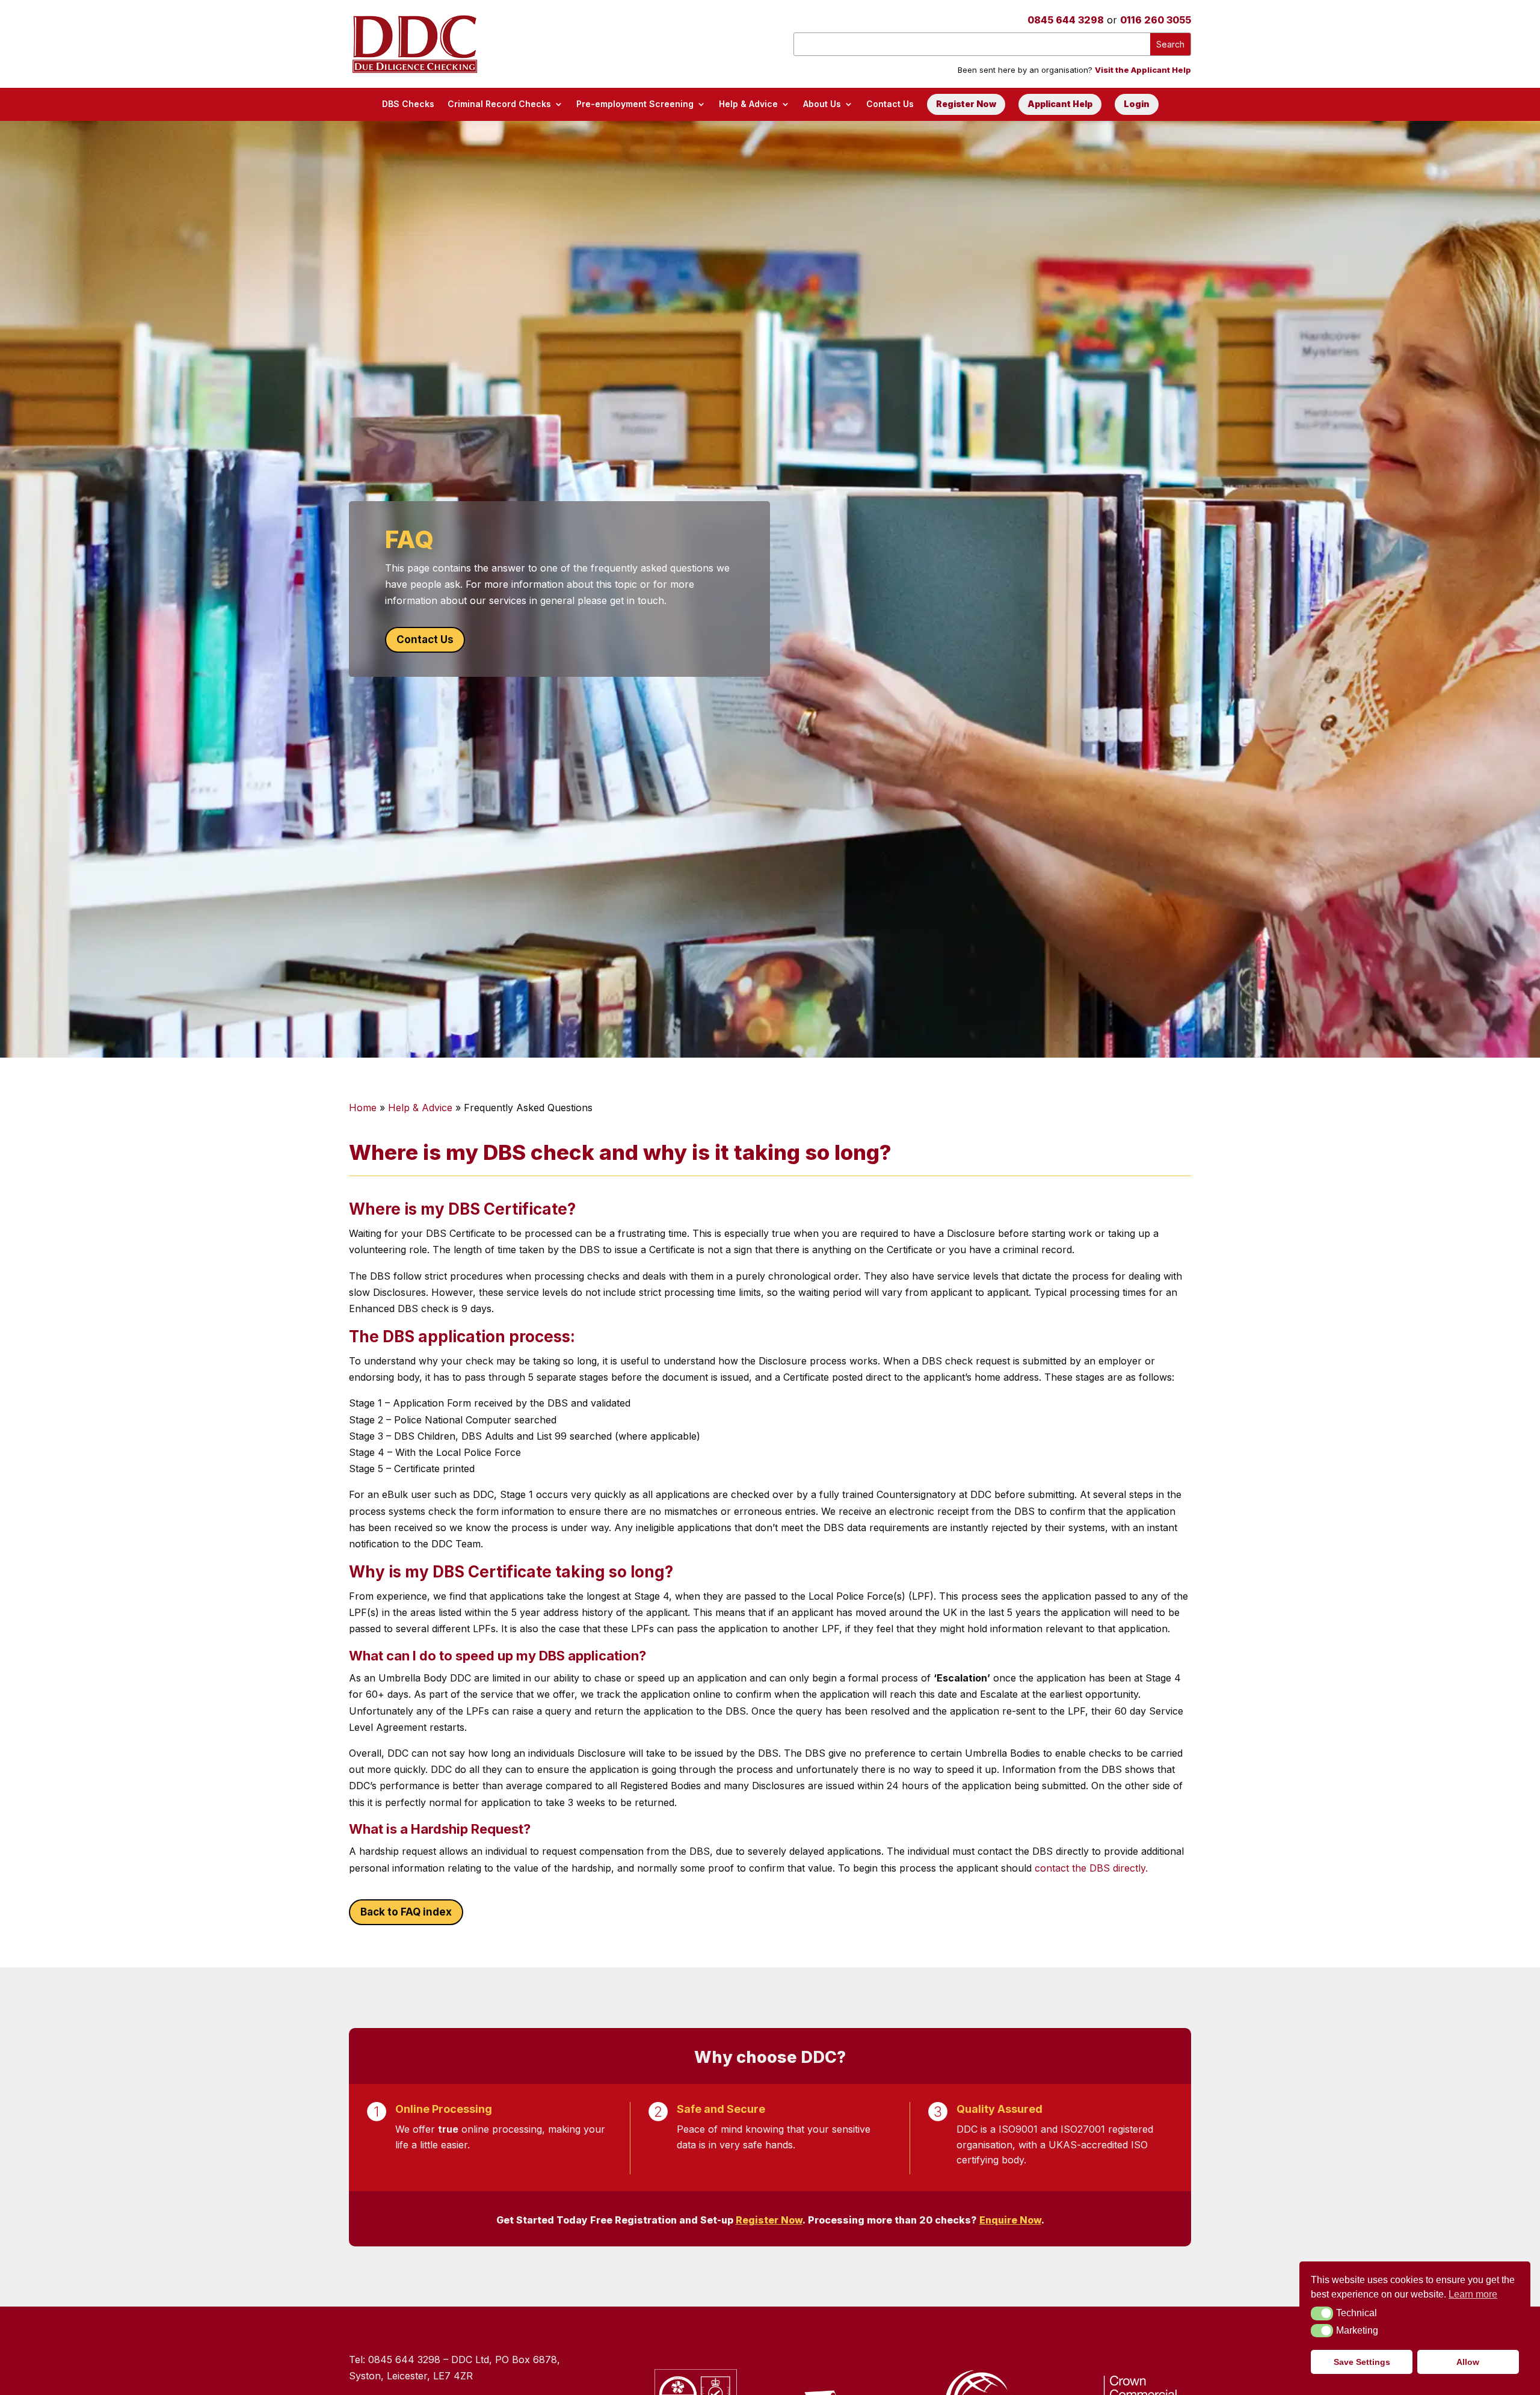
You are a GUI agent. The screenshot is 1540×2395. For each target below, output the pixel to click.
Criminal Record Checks (499, 104)
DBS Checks (408, 104)
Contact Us (890, 104)
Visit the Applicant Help (1143, 70)
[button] (1322, 2313)
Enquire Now (1010, 2220)
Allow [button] (1468, 2362)
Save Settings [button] (1362, 2362)
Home (363, 1108)
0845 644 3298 (1066, 20)
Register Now (966, 104)
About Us (822, 104)
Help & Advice (748, 104)
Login (1137, 104)
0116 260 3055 (1156, 20)
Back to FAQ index (406, 1912)
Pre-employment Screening (635, 104)
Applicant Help (1060, 104)
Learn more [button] (1473, 2294)
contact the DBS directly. (1091, 1868)
